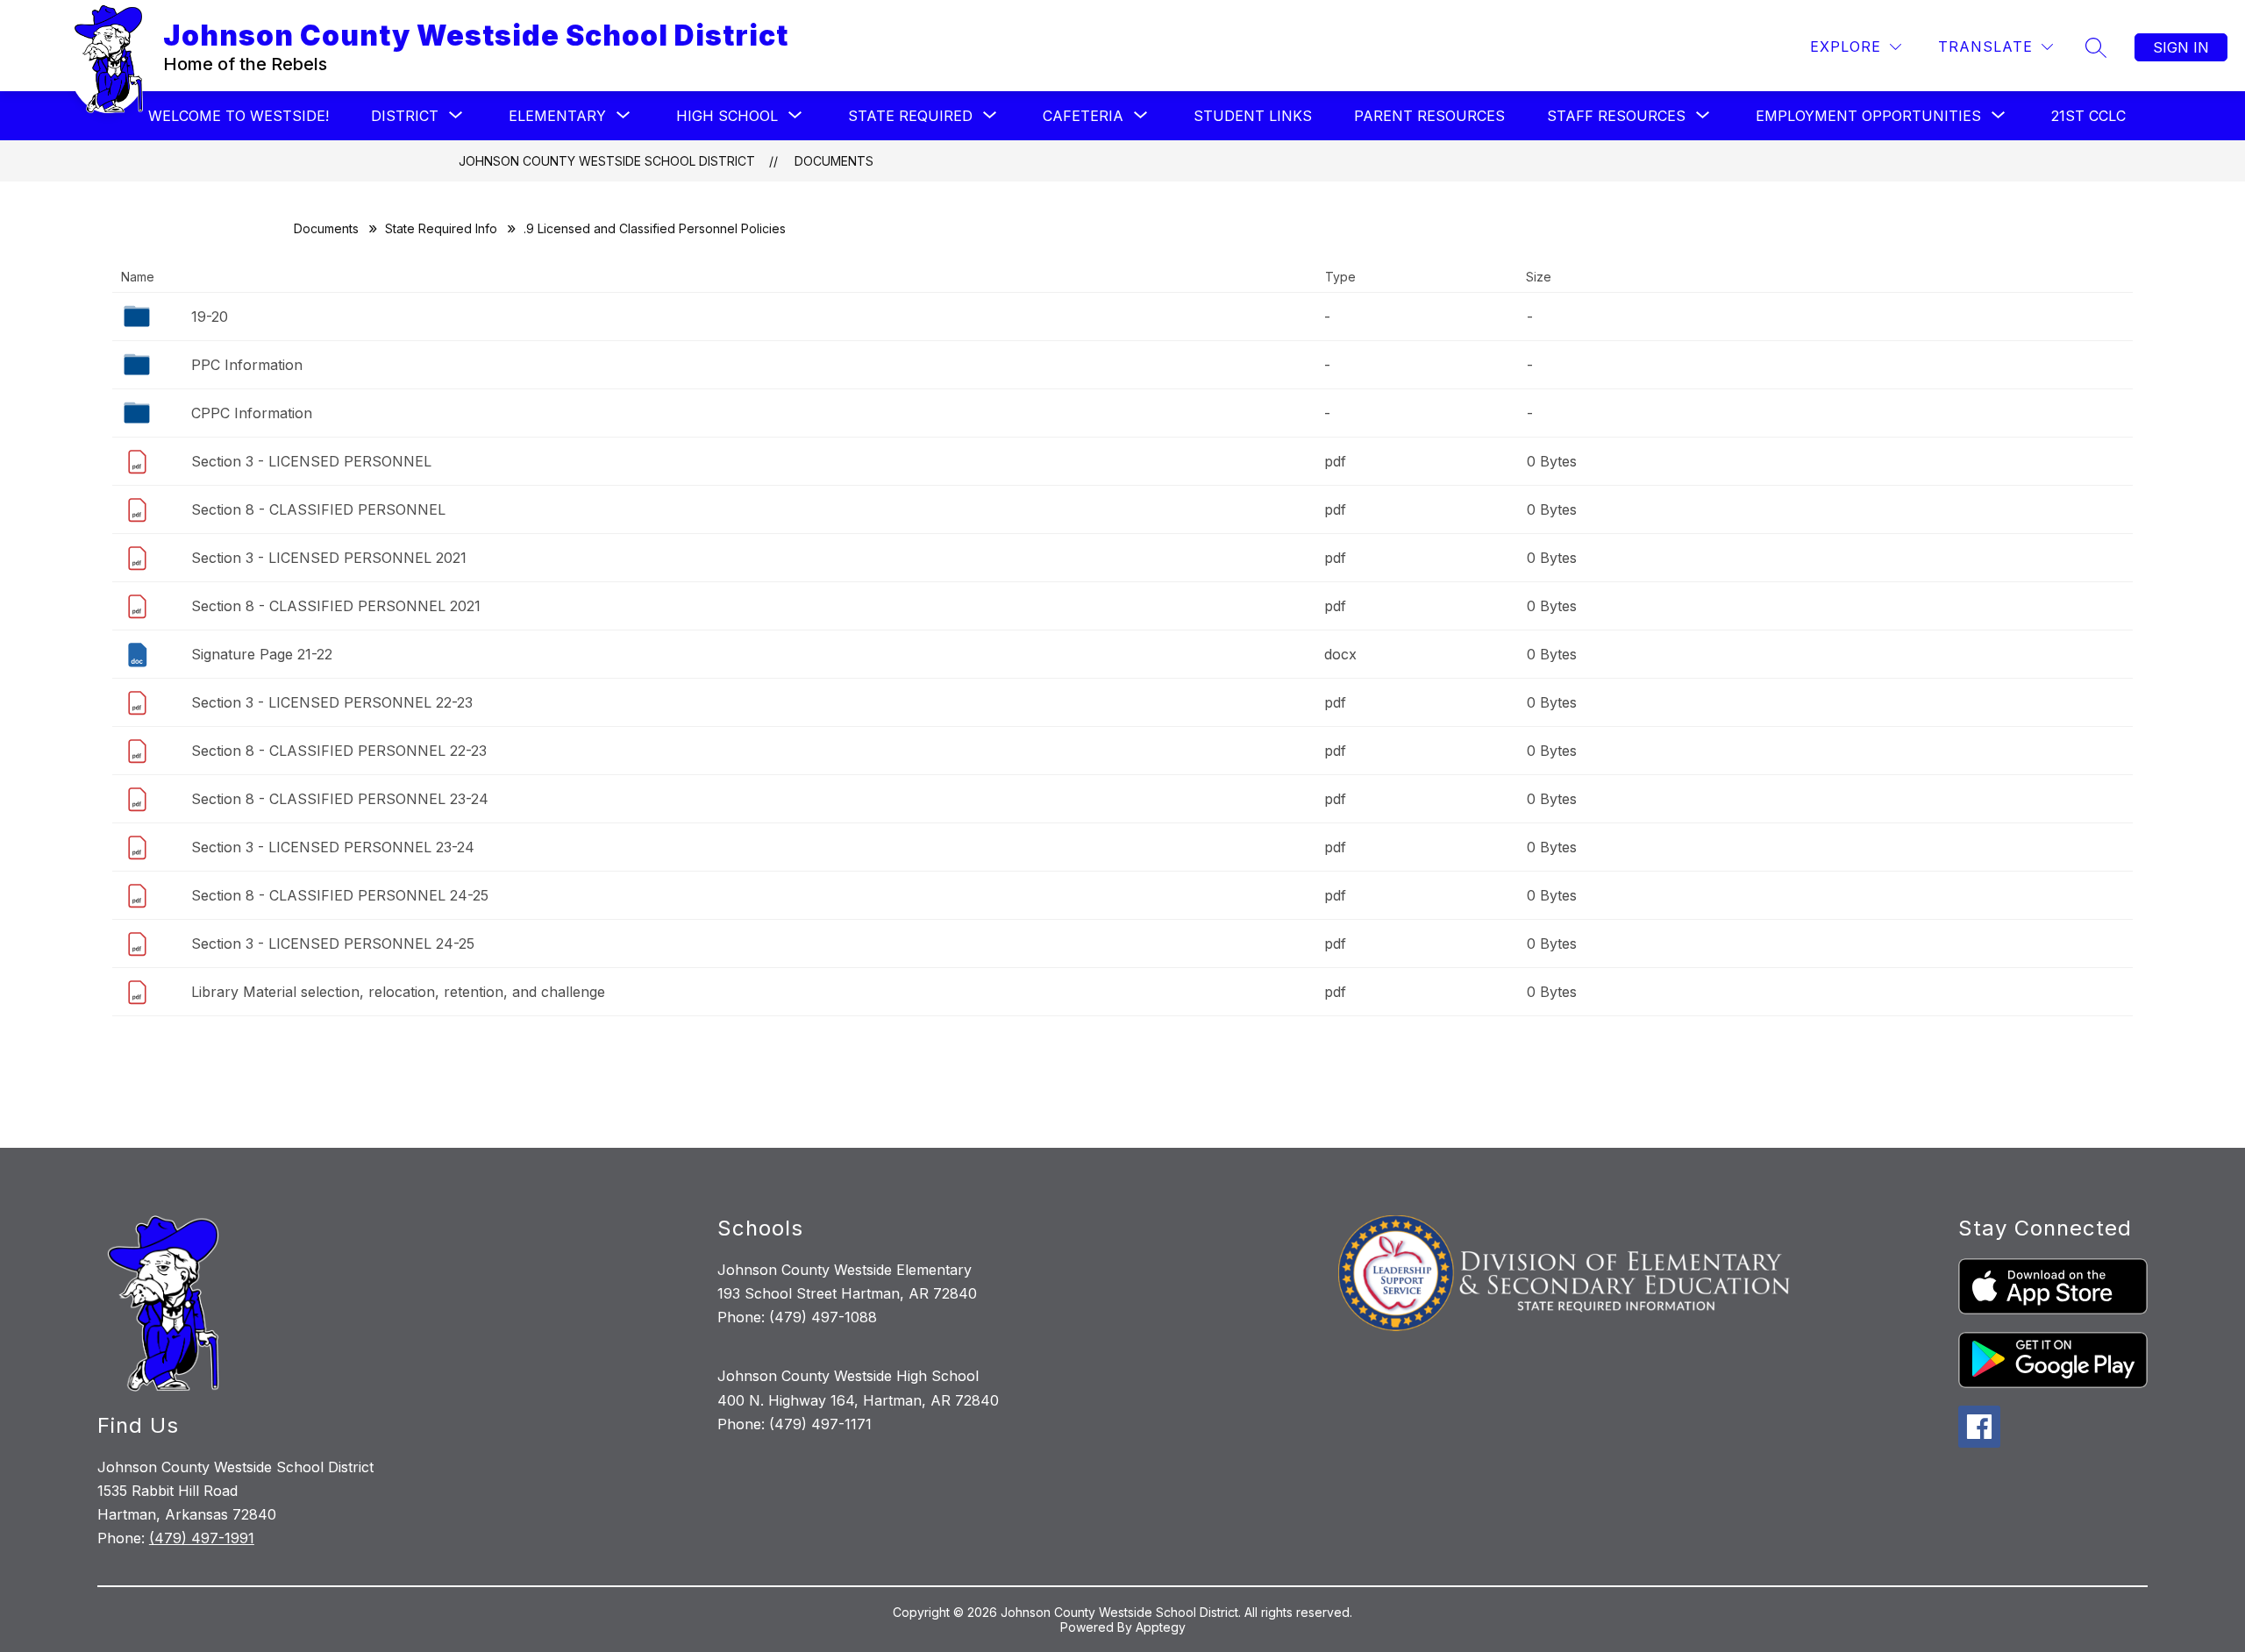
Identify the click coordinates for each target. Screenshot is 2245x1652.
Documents (834, 161)
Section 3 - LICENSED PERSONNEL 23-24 (333, 847)
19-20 (210, 317)
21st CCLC (2088, 116)
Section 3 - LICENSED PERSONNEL (311, 461)
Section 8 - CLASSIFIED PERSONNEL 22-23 (339, 751)
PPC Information (247, 365)
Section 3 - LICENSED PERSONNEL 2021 (329, 558)
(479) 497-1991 (202, 1538)
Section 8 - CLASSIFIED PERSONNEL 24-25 (340, 895)
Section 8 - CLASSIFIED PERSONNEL (318, 509)
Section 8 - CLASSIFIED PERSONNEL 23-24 (340, 799)
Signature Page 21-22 (262, 654)
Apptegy (1161, 1627)
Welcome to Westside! (239, 116)
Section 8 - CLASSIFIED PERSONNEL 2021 (336, 606)
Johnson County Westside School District (607, 161)
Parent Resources (1429, 116)
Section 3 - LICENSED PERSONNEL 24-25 (333, 943)
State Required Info (441, 228)
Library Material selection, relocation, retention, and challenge (398, 992)
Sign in (2181, 47)
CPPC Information (252, 413)
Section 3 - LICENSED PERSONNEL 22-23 (332, 702)
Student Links (1253, 116)
